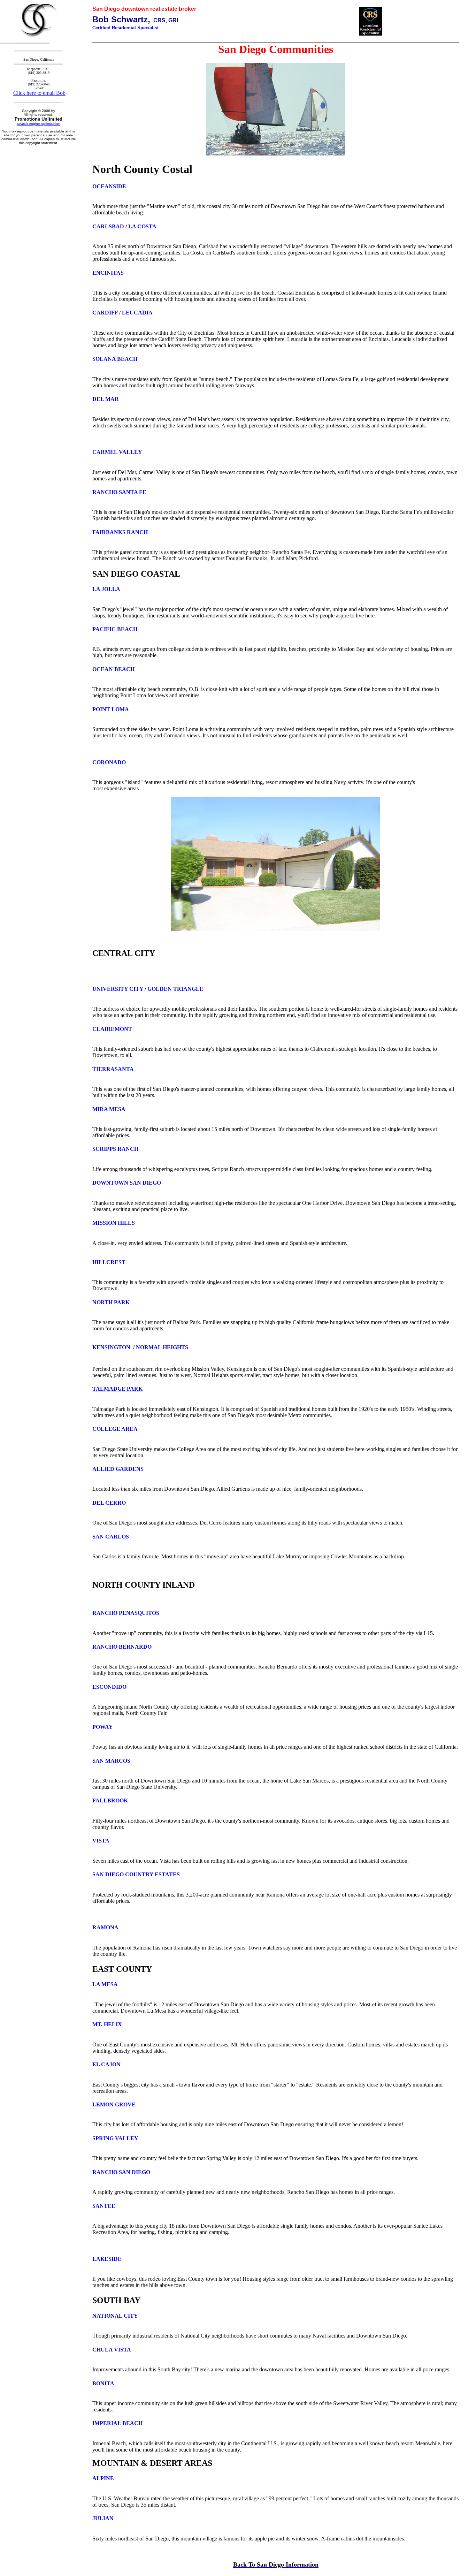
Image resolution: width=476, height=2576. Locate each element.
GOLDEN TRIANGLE (175, 989)
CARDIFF (105, 313)
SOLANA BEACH (115, 359)
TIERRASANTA (113, 1069)
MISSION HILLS (114, 1223)
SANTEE (104, 2206)
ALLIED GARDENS (118, 1469)
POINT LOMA (111, 709)
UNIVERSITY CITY (118, 989)
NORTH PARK (111, 1302)
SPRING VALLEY (115, 2138)
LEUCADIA (137, 313)
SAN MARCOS (111, 1761)
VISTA (101, 1841)
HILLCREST (109, 1262)
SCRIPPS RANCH (115, 1149)
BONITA (103, 2383)
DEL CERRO (109, 1503)
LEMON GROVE (114, 2104)
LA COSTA (142, 226)
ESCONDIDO (109, 1687)
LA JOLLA (106, 589)
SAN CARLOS (111, 1537)
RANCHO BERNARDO (122, 1647)
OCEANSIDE (109, 186)
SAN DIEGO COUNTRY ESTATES (136, 1874)
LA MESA (105, 1984)
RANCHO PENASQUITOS (126, 1613)
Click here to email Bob (39, 93)
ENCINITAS (108, 273)
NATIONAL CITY (115, 2316)
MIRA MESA (109, 1109)
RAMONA (105, 1927)
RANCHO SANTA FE (119, 492)
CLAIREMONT (112, 1029)
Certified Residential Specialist (125, 28)
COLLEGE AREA (115, 1429)
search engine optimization (39, 124)
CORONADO (109, 762)
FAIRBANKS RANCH (120, 532)
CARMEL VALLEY (117, 452)
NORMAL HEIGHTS (162, 1347)
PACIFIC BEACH (115, 629)
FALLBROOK (110, 1800)
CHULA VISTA (112, 2350)
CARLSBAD (108, 226)
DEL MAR (106, 399)
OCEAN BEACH (113, 669)
